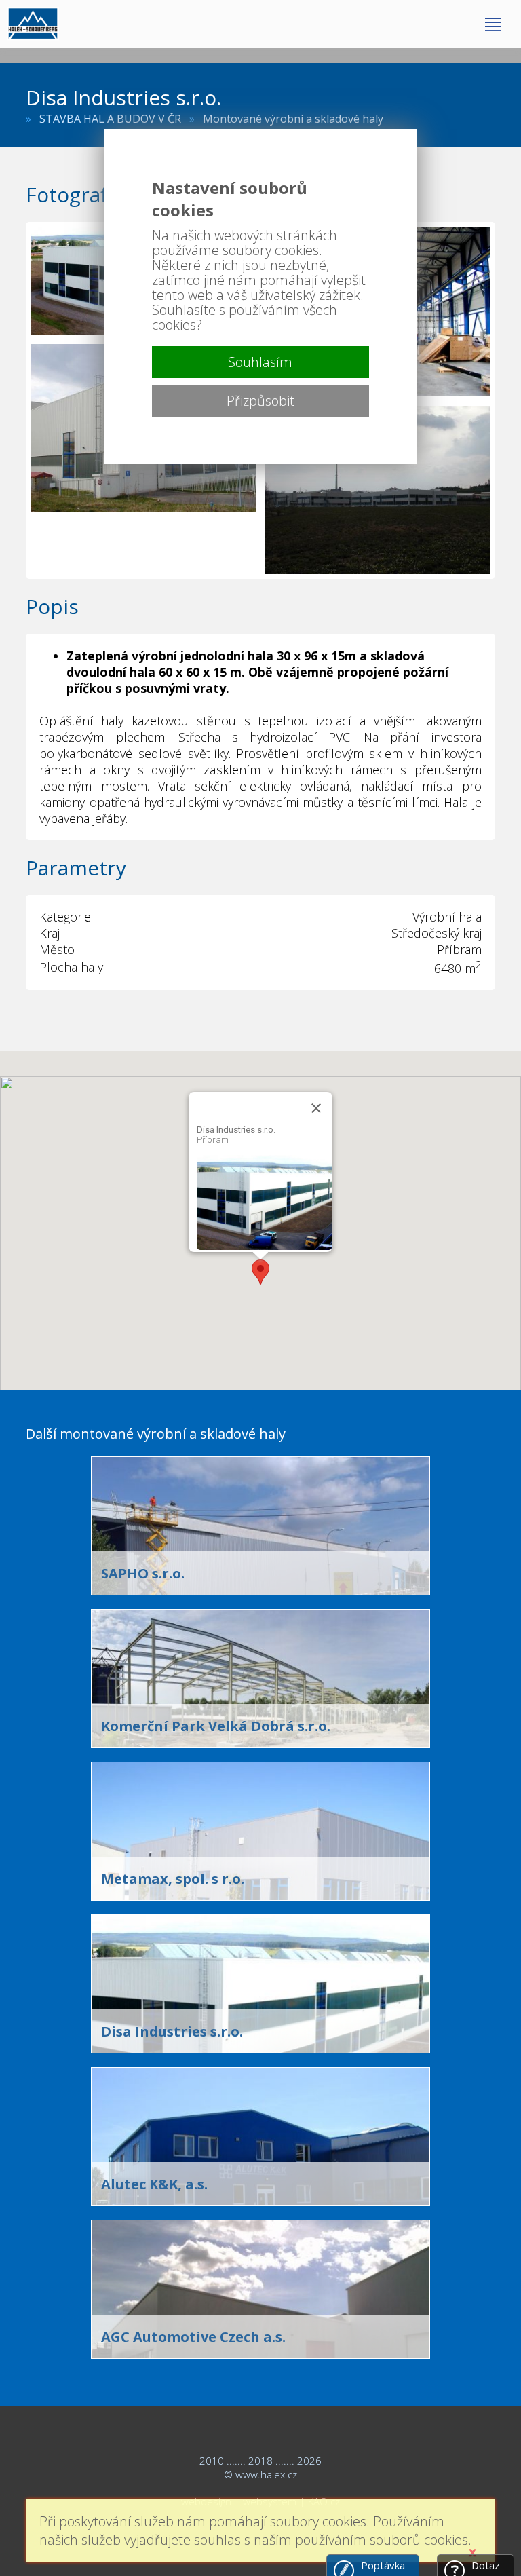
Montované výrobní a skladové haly (293, 119)
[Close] (316, 1108)
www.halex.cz (266, 2474)
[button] (260, 1272)
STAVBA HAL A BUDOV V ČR (110, 119)
